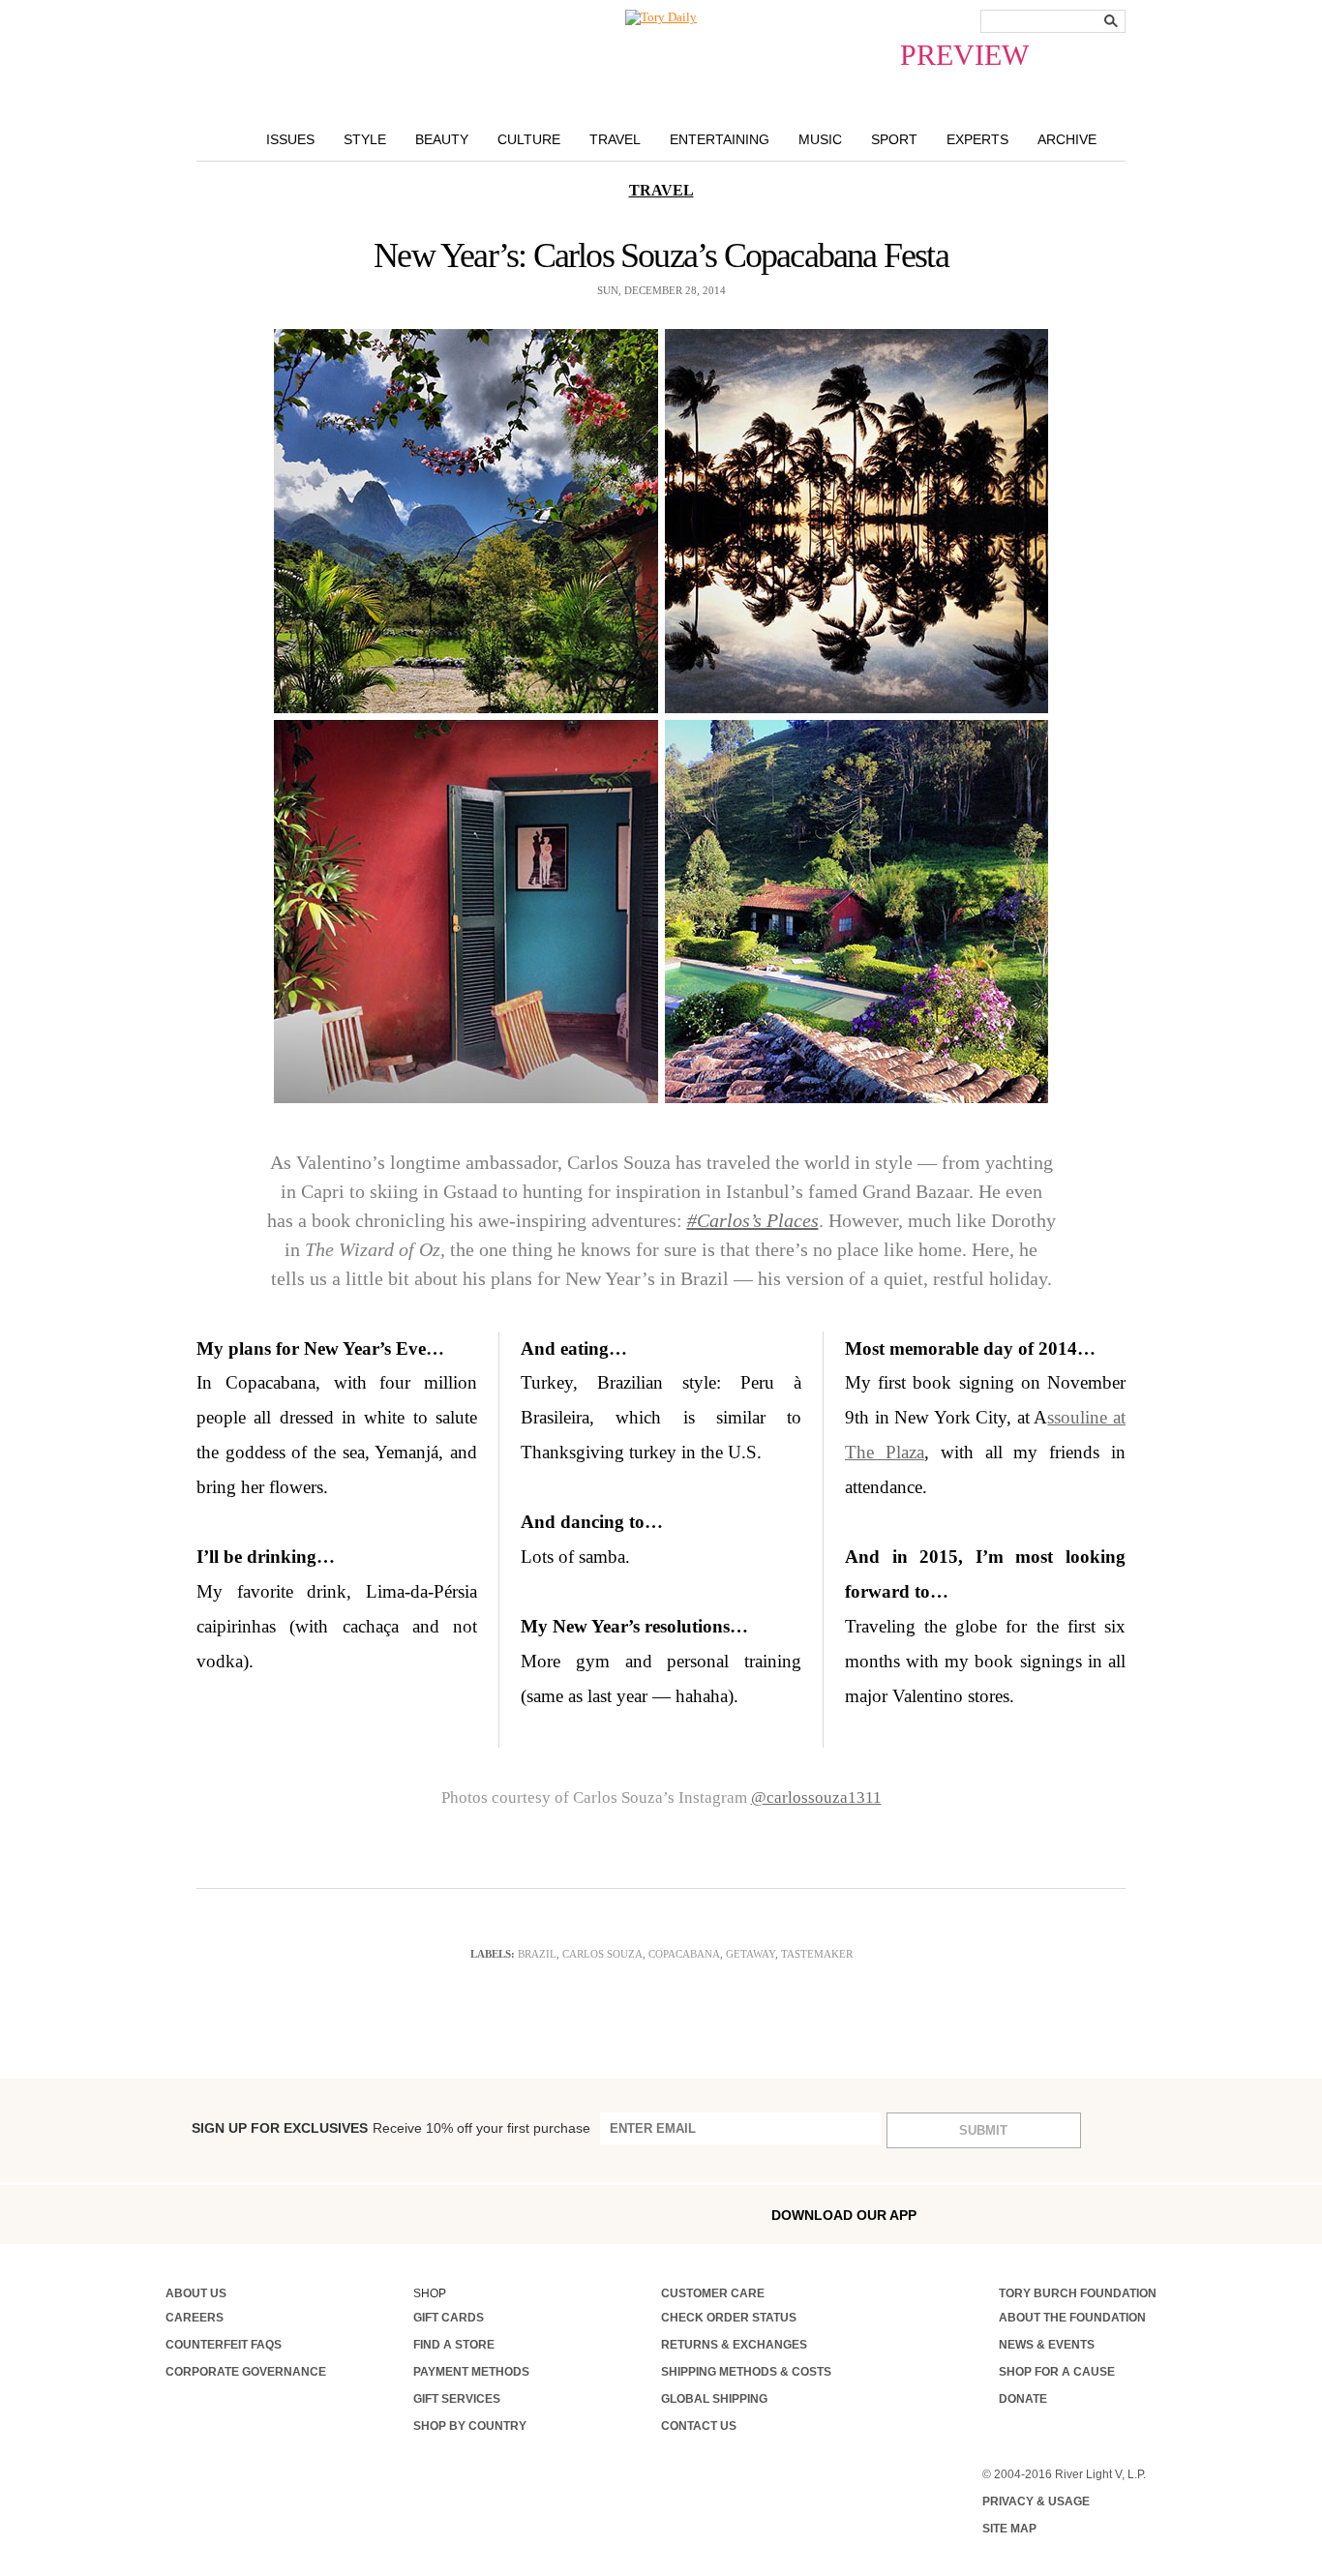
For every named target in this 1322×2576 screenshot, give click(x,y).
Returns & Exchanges (734, 2345)
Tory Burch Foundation (1078, 2293)
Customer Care (713, 2293)
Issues (290, 139)
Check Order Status (729, 2318)
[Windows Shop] (1142, 2215)
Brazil (537, 1954)
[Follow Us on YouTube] (420, 2216)
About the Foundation (1072, 2318)
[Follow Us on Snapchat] (255, 2215)
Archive (1067, 139)
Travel (615, 139)
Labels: (493, 1954)
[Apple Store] (1059, 2214)
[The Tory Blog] (661, 17)
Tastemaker (817, 1954)
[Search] (1111, 21)
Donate (1023, 2399)
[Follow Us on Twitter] (337, 2214)
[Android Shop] (1100, 2215)
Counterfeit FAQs (224, 2345)
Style (365, 139)
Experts (977, 139)
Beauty (442, 139)
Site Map (1009, 2529)
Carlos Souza (602, 1954)
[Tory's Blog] (466, 2219)
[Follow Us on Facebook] (172, 2214)
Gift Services (457, 2399)
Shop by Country (470, 2426)
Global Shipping (714, 2399)
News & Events (1047, 2345)
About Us (196, 2293)
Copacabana (684, 1954)
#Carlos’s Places (753, 1220)
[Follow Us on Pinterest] (377, 2214)
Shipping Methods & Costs (746, 2372)
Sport (894, 139)
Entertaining (720, 139)
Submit (983, 2130)
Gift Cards (449, 2318)
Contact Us (699, 2426)
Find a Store (454, 2345)
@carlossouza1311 (816, 1797)
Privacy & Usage (1036, 2501)
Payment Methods (471, 2372)
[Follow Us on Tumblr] (296, 2214)
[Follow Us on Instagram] (213, 2214)
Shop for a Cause (1057, 2372)
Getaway (751, 1954)
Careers (195, 2318)
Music (820, 139)
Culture (529, 139)
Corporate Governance (246, 2372)
